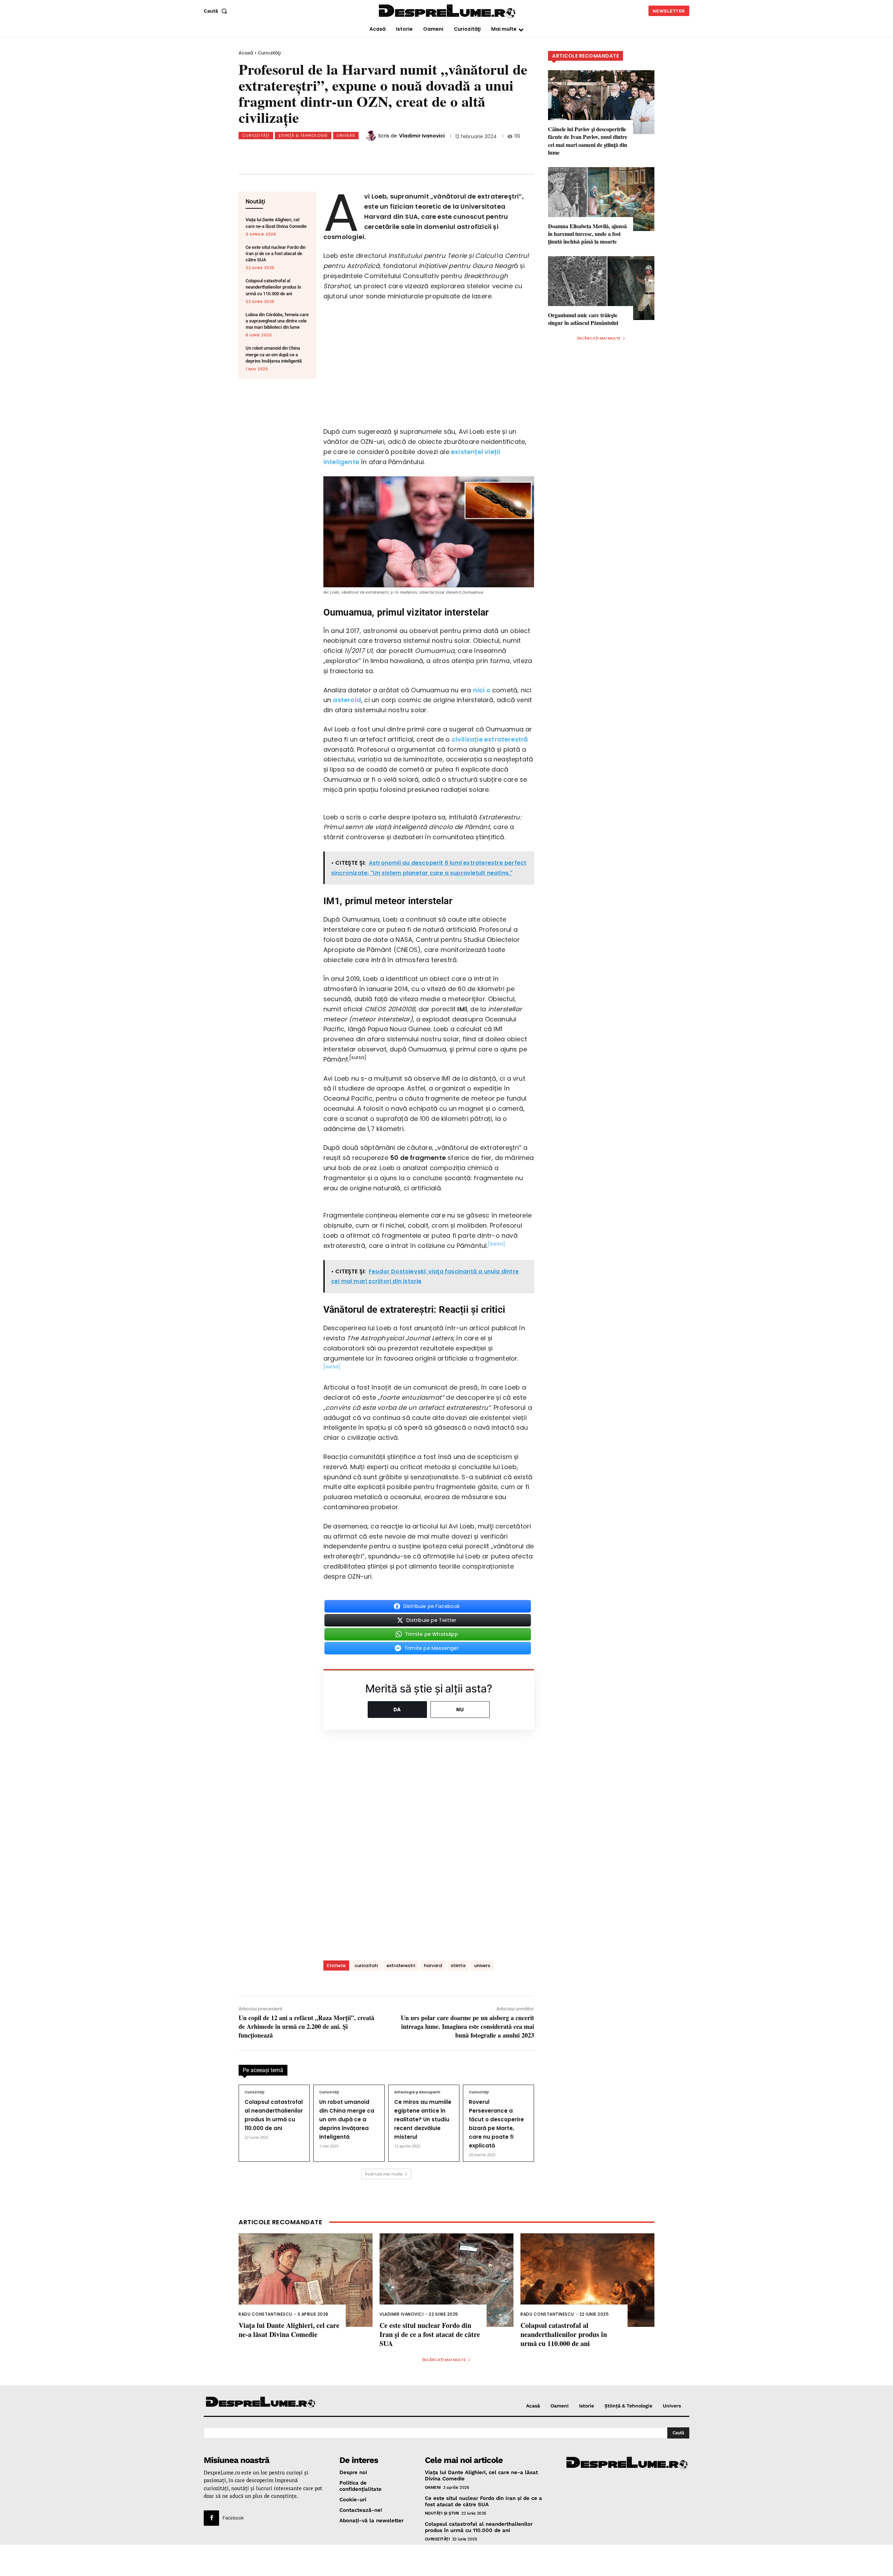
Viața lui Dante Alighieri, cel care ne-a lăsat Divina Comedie (289, 2330)
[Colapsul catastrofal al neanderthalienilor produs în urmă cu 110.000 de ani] (587, 2280)
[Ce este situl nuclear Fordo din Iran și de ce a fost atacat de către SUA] (446, 2280)
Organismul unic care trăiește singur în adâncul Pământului (583, 319)
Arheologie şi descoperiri (417, 2092)
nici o (482, 690)
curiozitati (366, 1965)
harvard (433, 1965)
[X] (312, 153)
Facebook (233, 2518)
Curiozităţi (269, 53)
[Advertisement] (446, 2560)
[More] (404, 153)
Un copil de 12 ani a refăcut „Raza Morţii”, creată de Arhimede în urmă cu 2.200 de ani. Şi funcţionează (306, 2026)
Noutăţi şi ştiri (442, 2513)
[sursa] (497, 1244)
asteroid (347, 700)
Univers (346, 135)
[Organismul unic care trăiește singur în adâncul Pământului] (601, 288)
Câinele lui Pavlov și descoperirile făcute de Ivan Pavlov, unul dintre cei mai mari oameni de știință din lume (588, 141)
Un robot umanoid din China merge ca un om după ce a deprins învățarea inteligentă (274, 354)
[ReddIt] (358, 153)
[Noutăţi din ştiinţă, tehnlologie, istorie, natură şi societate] (261, 2403)
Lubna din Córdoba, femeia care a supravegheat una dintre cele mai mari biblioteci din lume (277, 321)
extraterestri (401, 1965)
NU (460, 1709)
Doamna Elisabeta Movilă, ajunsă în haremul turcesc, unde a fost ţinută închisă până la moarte (587, 234)
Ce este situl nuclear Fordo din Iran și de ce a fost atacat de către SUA (276, 254)
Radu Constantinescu (265, 2314)
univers (482, 1965)
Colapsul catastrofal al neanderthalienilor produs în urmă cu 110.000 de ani (273, 287)
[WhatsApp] (335, 153)
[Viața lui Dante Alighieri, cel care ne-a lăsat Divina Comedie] (306, 2280)
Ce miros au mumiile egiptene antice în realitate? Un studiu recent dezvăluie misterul (423, 2119)
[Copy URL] (381, 153)
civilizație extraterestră (490, 739)
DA (397, 1709)
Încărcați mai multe (384, 2174)
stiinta (458, 1965)
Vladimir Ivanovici (422, 136)
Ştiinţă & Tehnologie (303, 135)
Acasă (246, 53)
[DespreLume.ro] (448, 12)
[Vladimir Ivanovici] (372, 136)
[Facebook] (288, 153)
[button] (217, 11)
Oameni (433, 2487)
